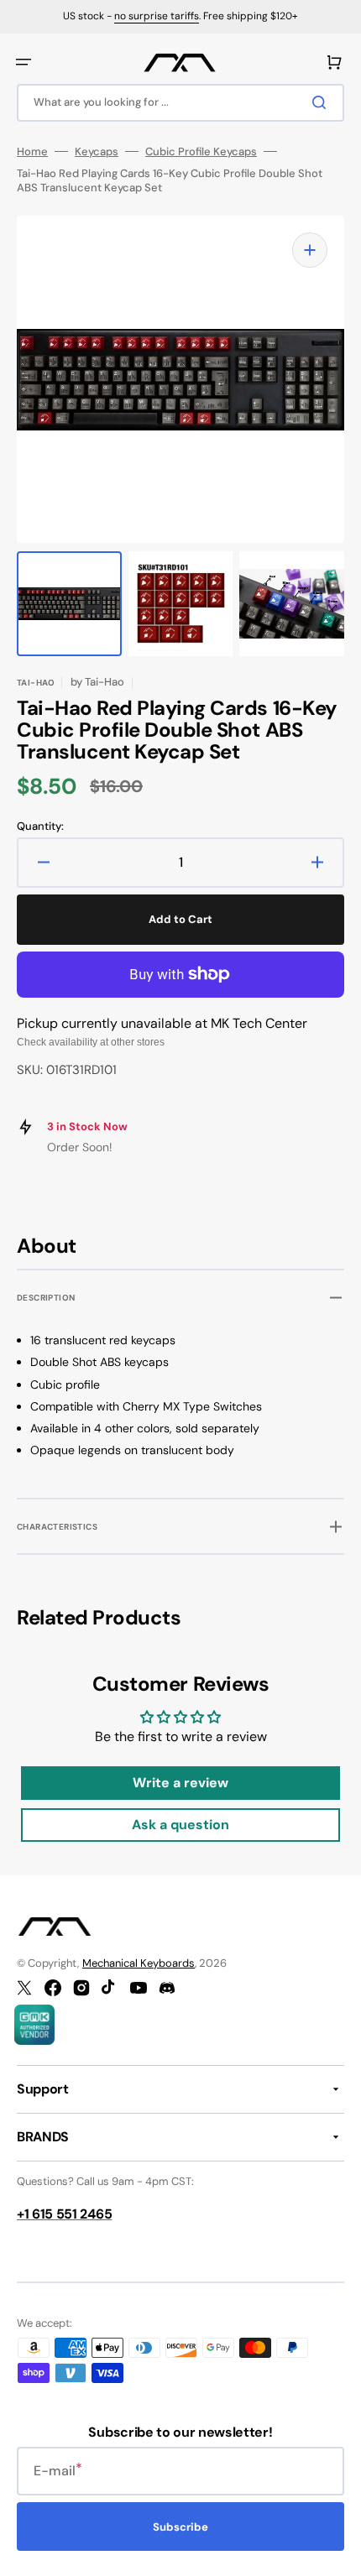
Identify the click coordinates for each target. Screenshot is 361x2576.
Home (32, 152)
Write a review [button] (180, 1783)
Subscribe (180, 2527)
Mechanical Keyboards (139, 1963)
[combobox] (180, 103)
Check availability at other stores (91, 1042)
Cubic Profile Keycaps (201, 152)
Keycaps (97, 152)
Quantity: (40, 827)
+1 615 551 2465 (64, 2214)
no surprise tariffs (157, 16)
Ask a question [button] (180, 1825)
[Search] (322, 102)
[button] (24, 62)
